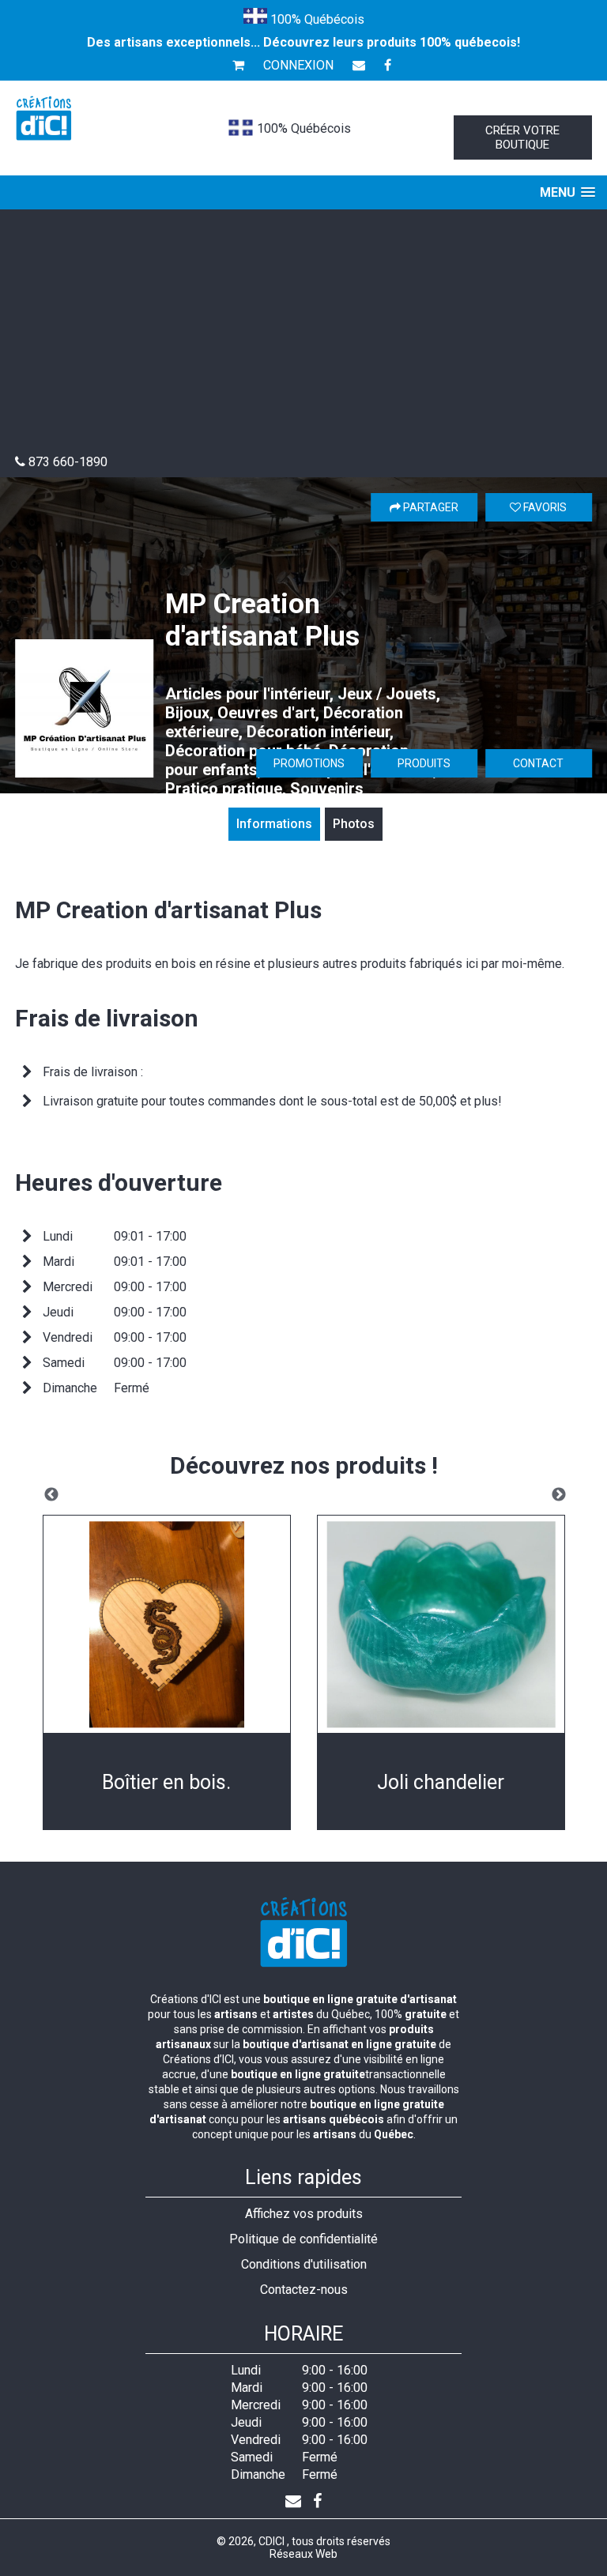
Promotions (309, 763)
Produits (424, 763)
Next (559, 1495)
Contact (538, 763)
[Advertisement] (303, 336)
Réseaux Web (303, 2554)
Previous (51, 1495)
